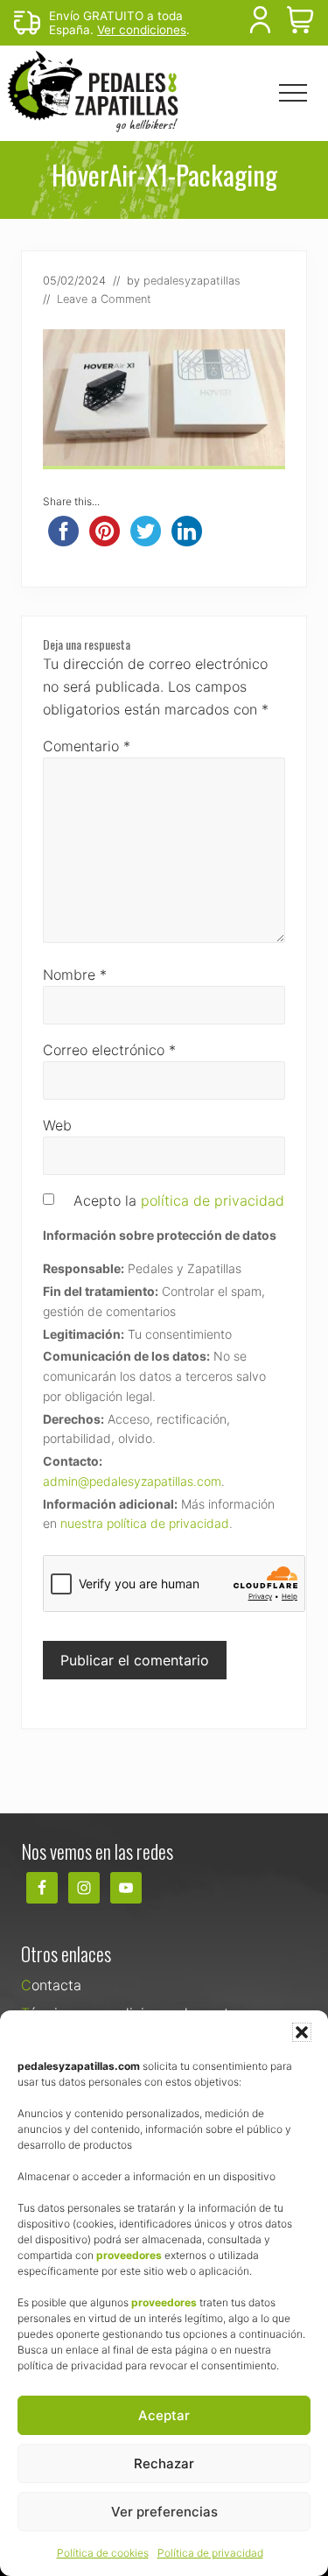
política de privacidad (213, 1200)
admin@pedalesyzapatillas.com (132, 1481)
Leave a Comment (104, 299)
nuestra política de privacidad (145, 1523)
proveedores (129, 2255)
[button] (302, 2032)
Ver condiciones (142, 30)
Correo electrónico (109, 1050)
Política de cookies (103, 2553)
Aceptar (164, 2415)
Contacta (51, 1985)
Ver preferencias (164, 2512)
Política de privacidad (210, 2553)
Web (57, 1125)
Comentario (87, 746)
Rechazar (164, 2463)
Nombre (75, 975)
